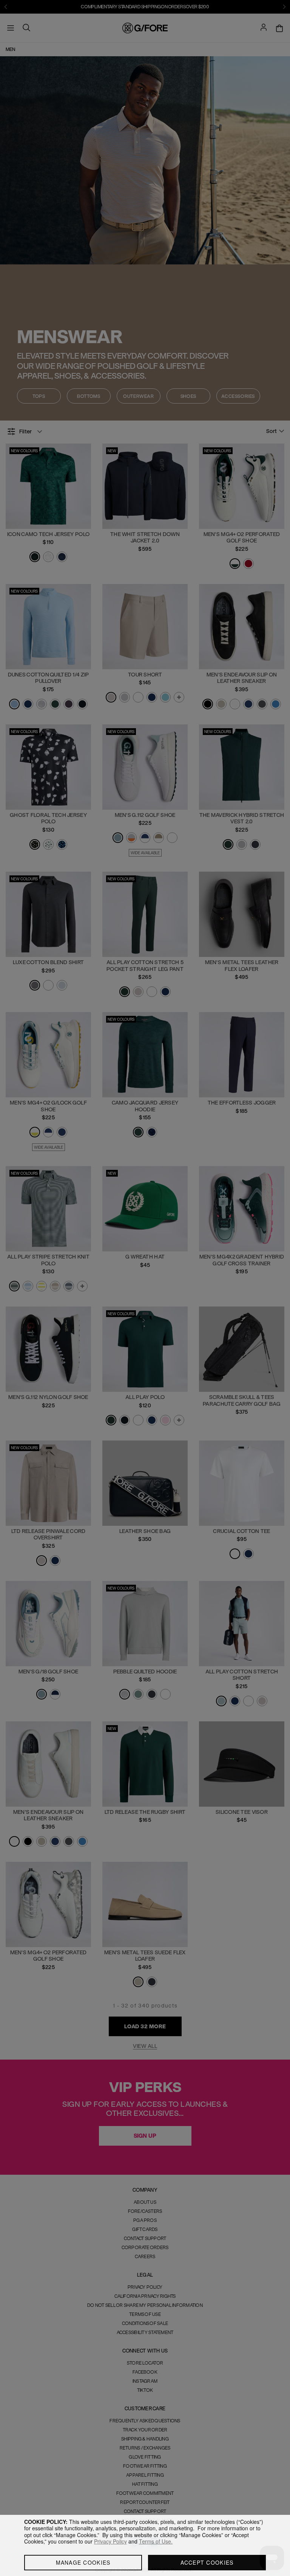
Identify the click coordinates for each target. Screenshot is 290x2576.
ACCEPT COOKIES (207, 2562)
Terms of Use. (156, 2541)
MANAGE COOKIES (83, 2562)
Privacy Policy (110, 2541)
